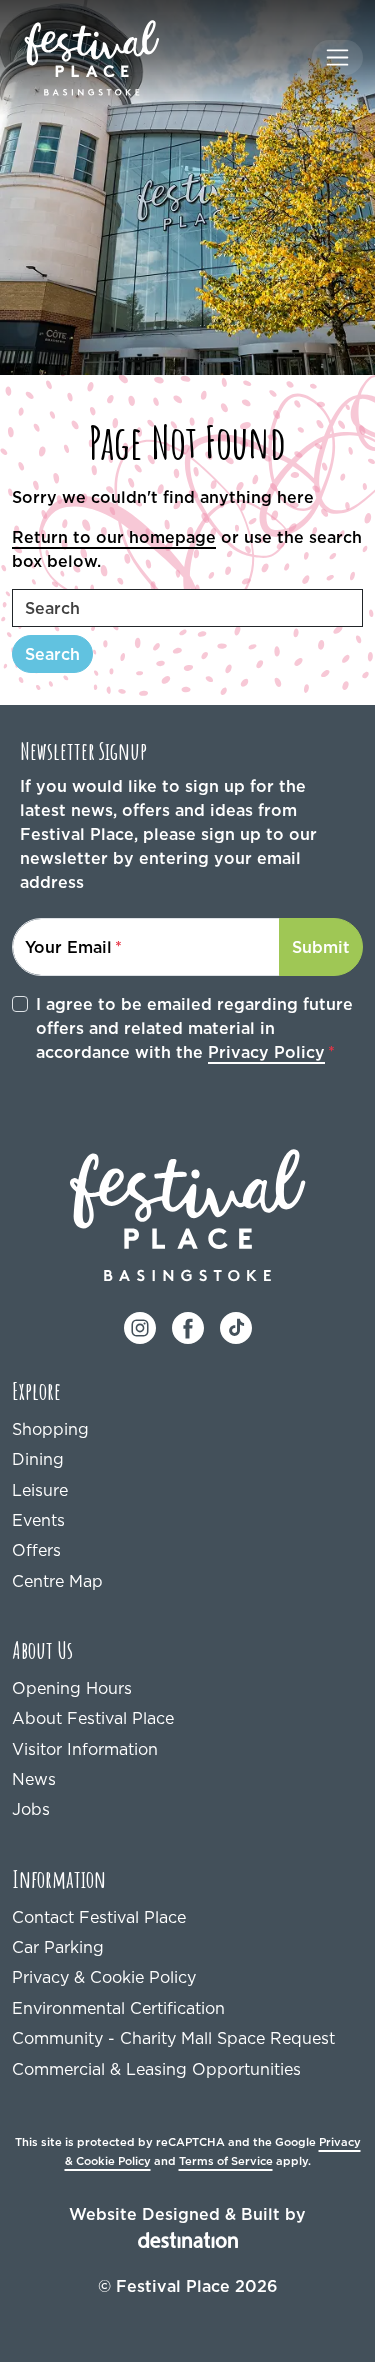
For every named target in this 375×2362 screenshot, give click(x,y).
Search (52, 654)
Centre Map (57, 1581)
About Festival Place (93, 1718)
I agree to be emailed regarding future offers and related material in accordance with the (194, 1028)
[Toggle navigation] (337, 57)
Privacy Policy (266, 1052)
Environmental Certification (118, 2008)
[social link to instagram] (140, 1326)
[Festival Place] (188, 1214)
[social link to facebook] (188, 1326)
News (34, 1779)
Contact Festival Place (99, 1917)
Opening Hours (72, 1688)
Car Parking (58, 1947)
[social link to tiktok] (236, 1326)
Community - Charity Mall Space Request (173, 2038)
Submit (321, 947)
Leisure (40, 1490)
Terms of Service (226, 2161)
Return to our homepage (114, 537)
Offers (36, 1550)
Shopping (50, 1429)
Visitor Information (85, 1749)
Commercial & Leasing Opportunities (156, 2069)
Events (38, 1520)
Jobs (31, 1809)
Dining (38, 1459)
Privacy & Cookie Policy (104, 1977)
